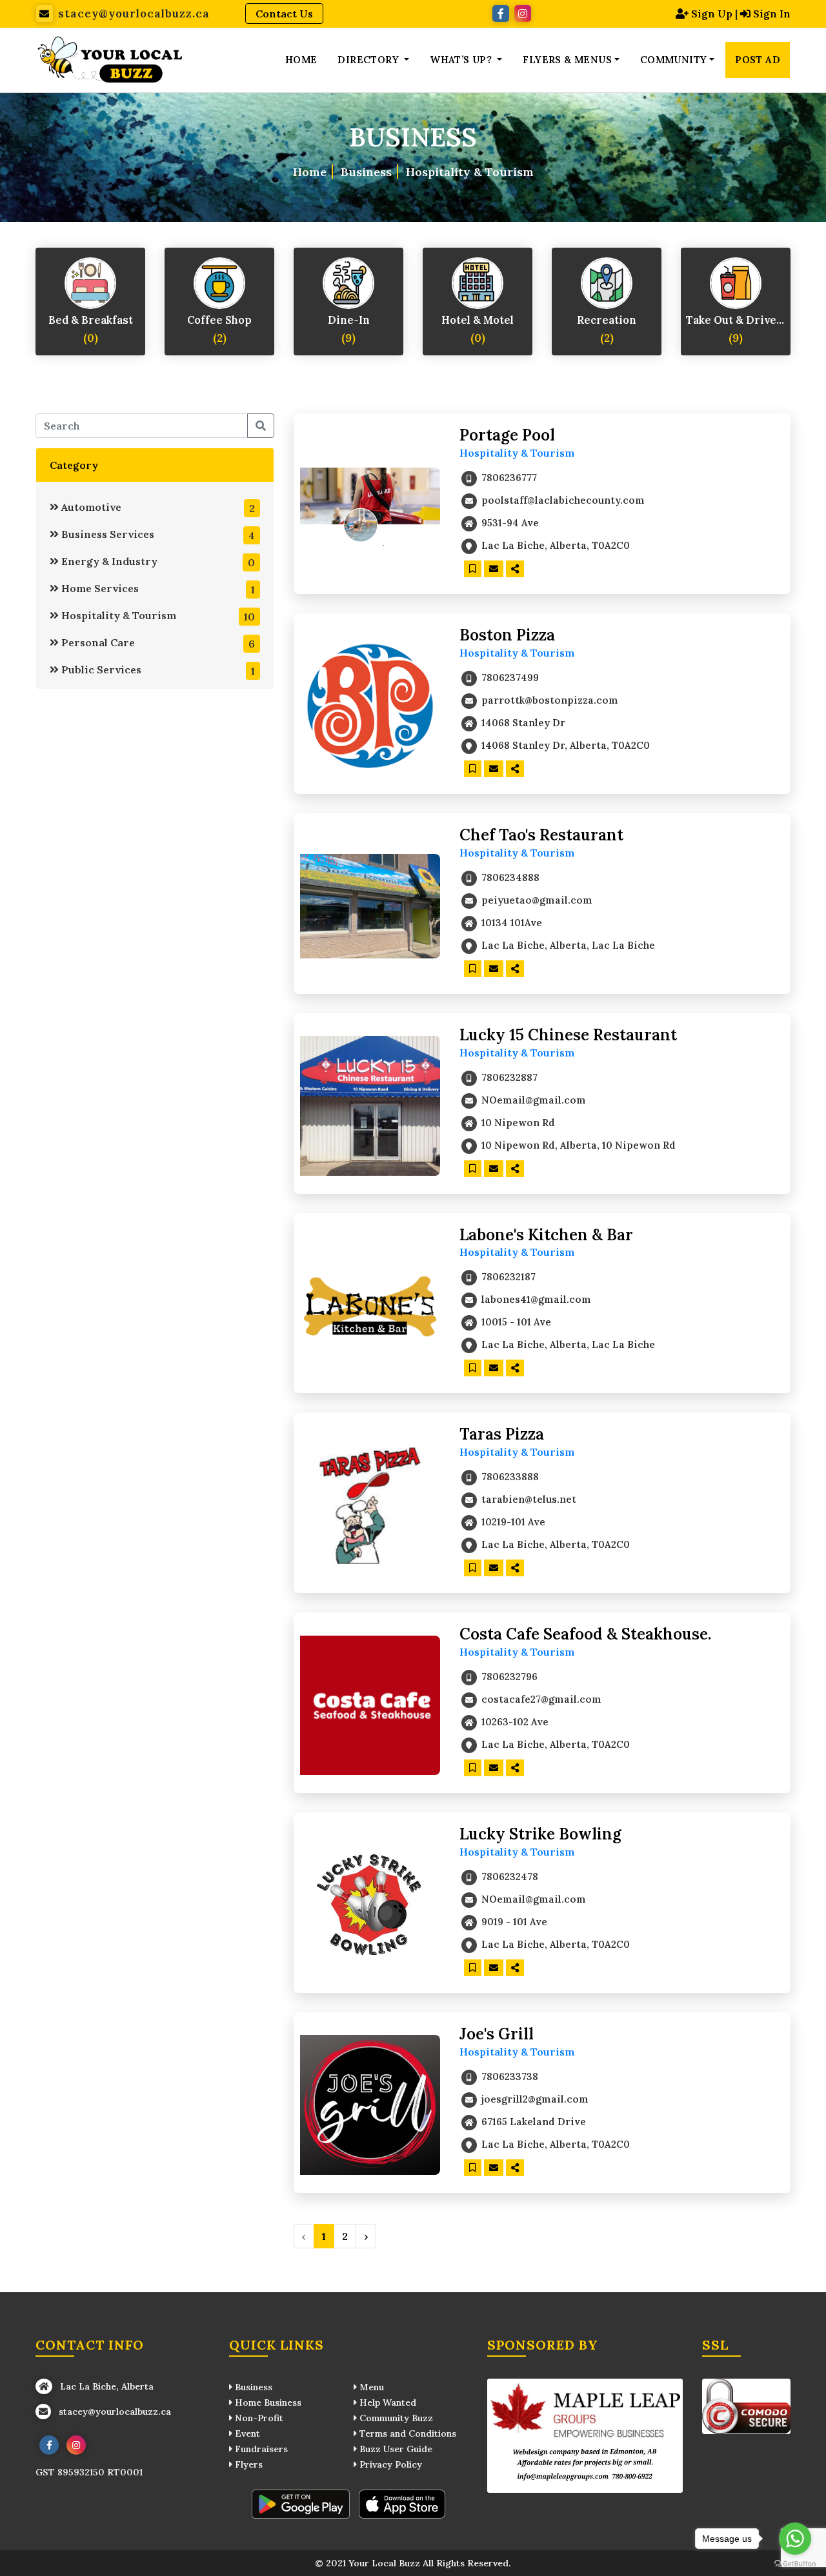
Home (301, 60)
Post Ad (758, 60)
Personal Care (157, 643)
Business (366, 171)
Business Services (157, 535)
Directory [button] (369, 60)
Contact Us (284, 14)
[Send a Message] (494, 569)
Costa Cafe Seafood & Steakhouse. (585, 1634)
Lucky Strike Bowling (540, 1834)
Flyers (247, 2464)
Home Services (157, 589)
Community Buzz (395, 2418)
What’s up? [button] (462, 60)
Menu (370, 2387)
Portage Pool (507, 435)
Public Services (157, 670)
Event (246, 2433)
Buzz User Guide (395, 2449)
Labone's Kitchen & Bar (546, 1235)
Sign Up (712, 14)
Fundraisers (260, 2449)
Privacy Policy (389, 2464)
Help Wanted (387, 2403)
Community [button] (674, 60)
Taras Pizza (502, 1434)
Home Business (267, 2403)
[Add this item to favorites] (473, 569)
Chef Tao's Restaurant (541, 835)
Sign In (772, 14)
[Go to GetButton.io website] (795, 2563)
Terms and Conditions (407, 2433)
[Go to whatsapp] (795, 2539)
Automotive (157, 508)
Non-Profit (258, 2418)
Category (74, 465)
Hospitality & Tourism (157, 616)
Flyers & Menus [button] (567, 60)
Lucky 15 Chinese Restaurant (568, 1035)
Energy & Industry (157, 562)
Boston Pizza (507, 635)
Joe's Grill (497, 2034)
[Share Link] (515, 569)
